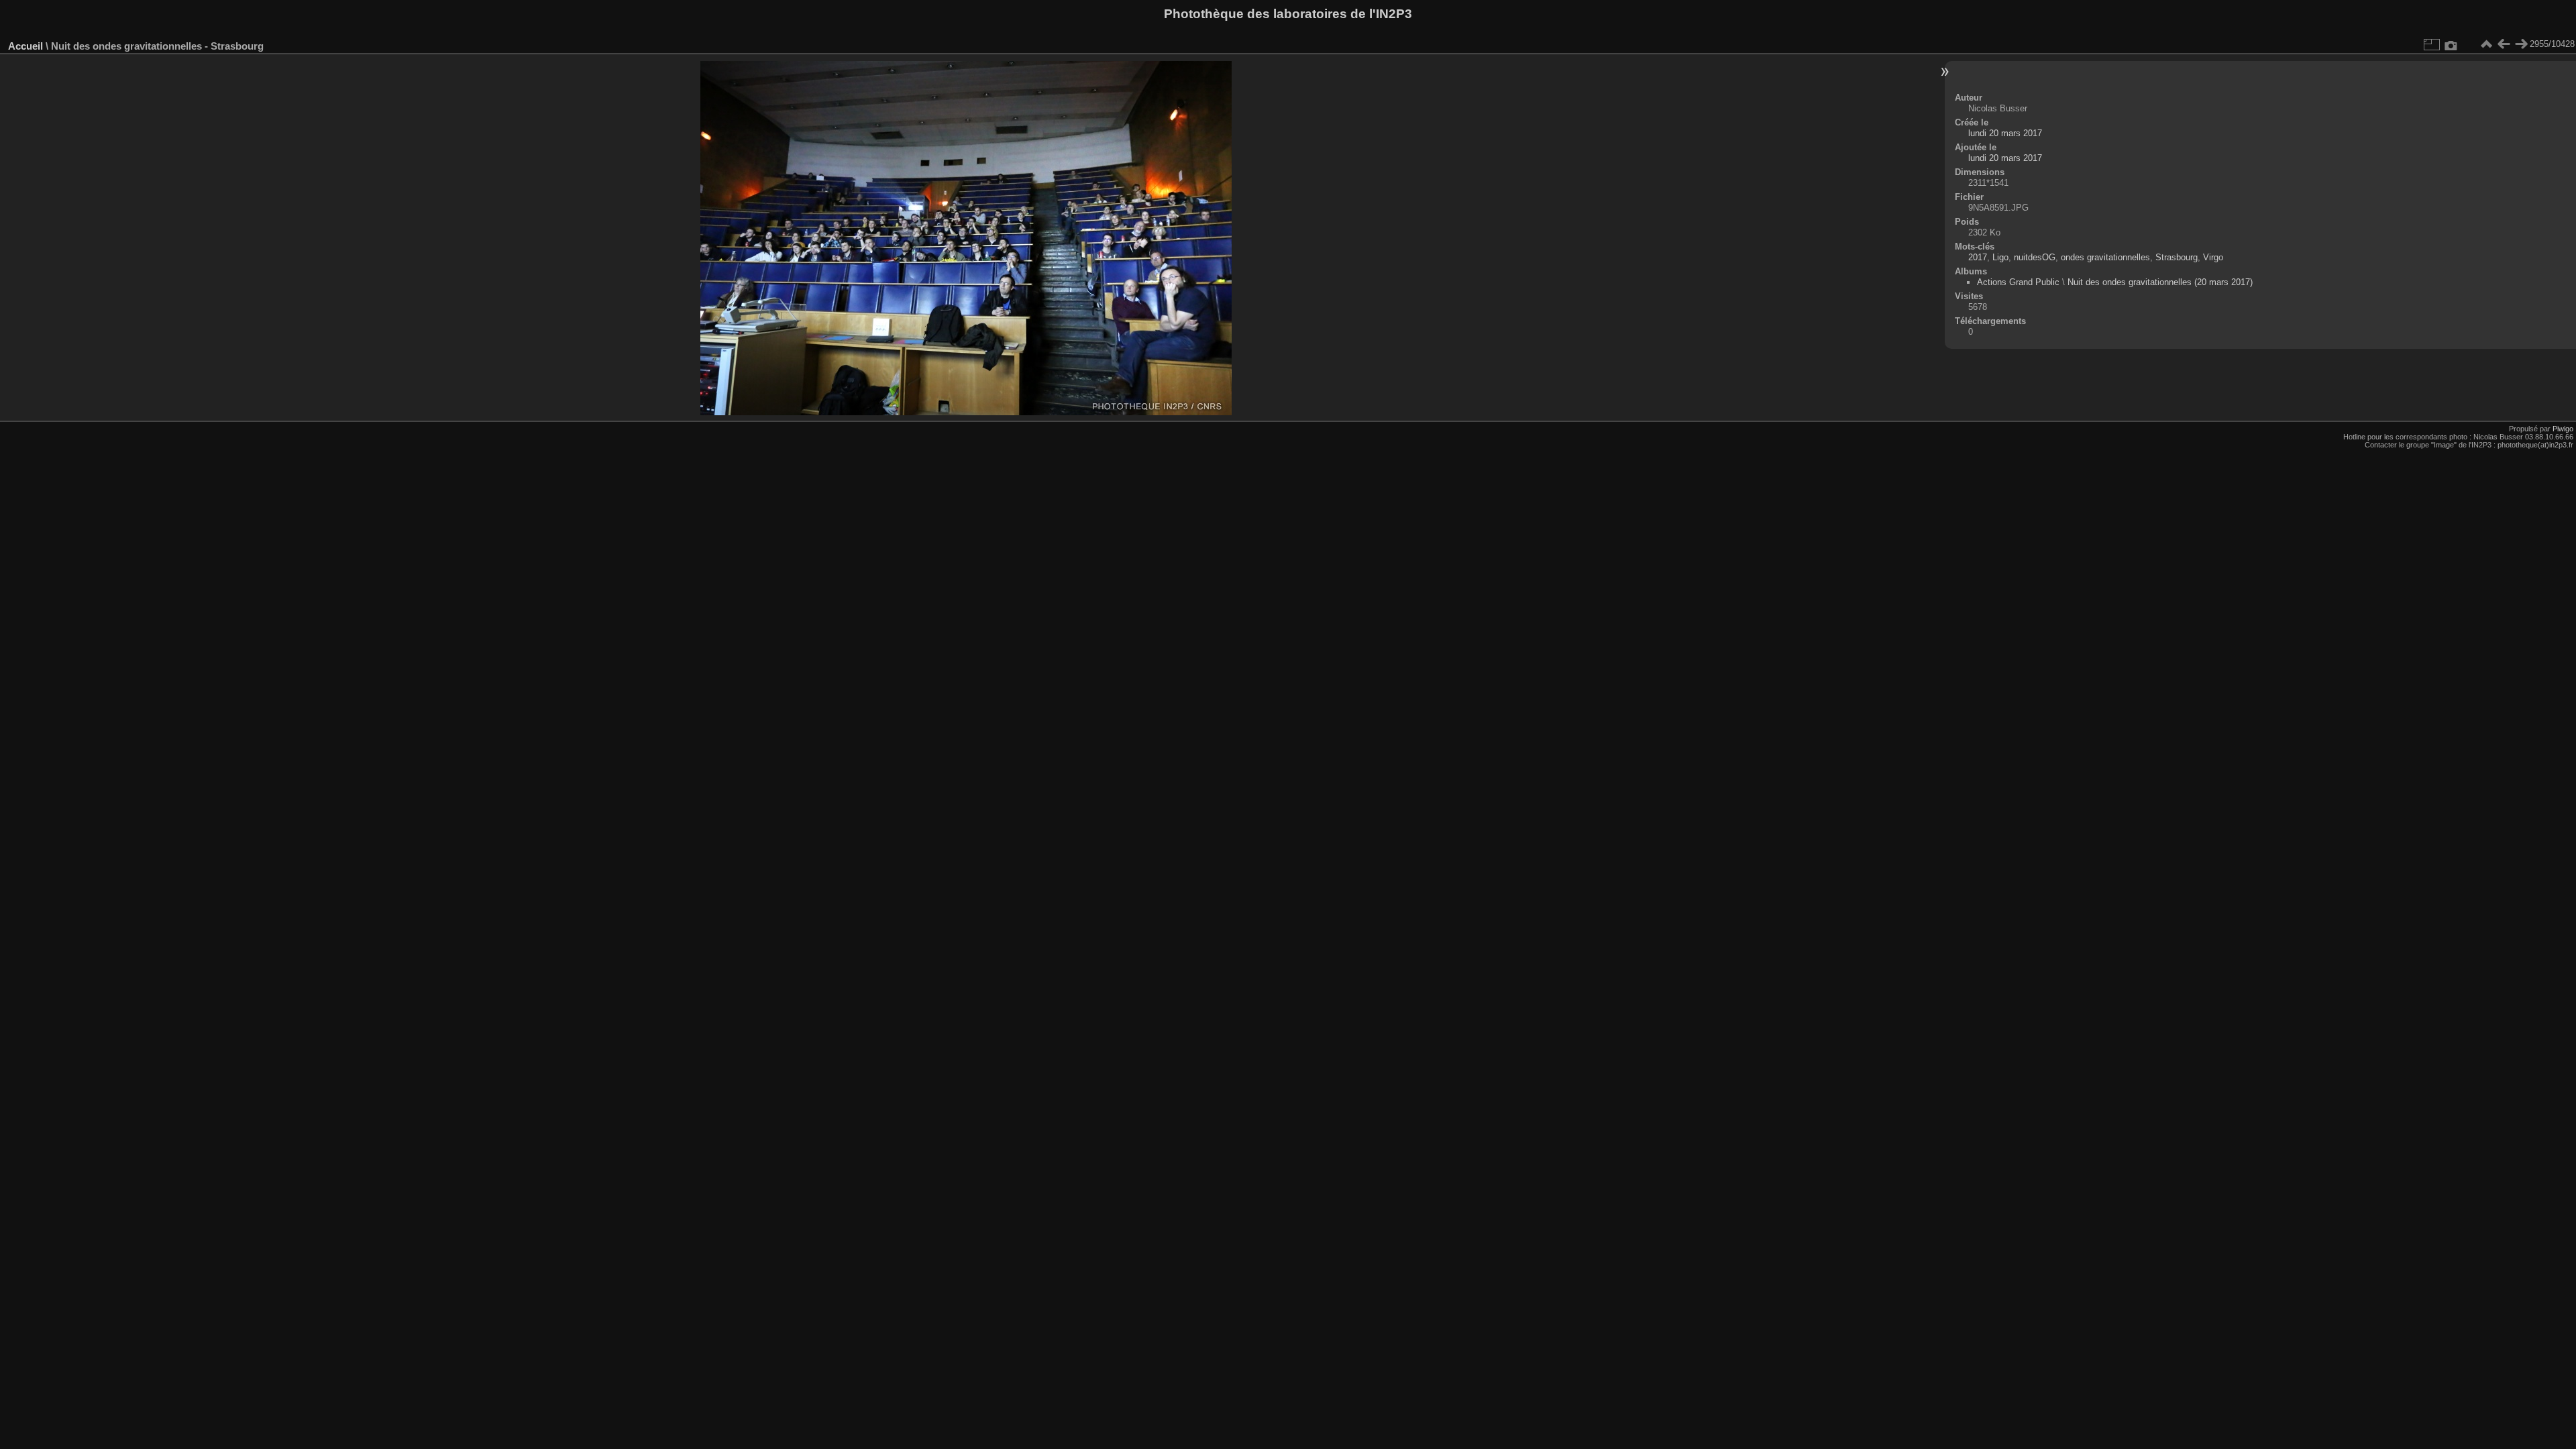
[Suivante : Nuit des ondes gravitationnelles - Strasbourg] (2521, 44)
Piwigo (2563, 429)
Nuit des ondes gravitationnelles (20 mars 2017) (2160, 282)
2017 (1978, 257)
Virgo (2213, 257)
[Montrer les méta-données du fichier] (2451, 44)
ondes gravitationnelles (2105, 257)
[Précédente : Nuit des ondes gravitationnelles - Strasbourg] (2504, 44)
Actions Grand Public (2018, 282)
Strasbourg (2177, 257)
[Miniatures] (2486, 44)
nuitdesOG (2035, 257)
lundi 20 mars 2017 (2005, 133)
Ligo (2000, 257)
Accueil (25, 46)
